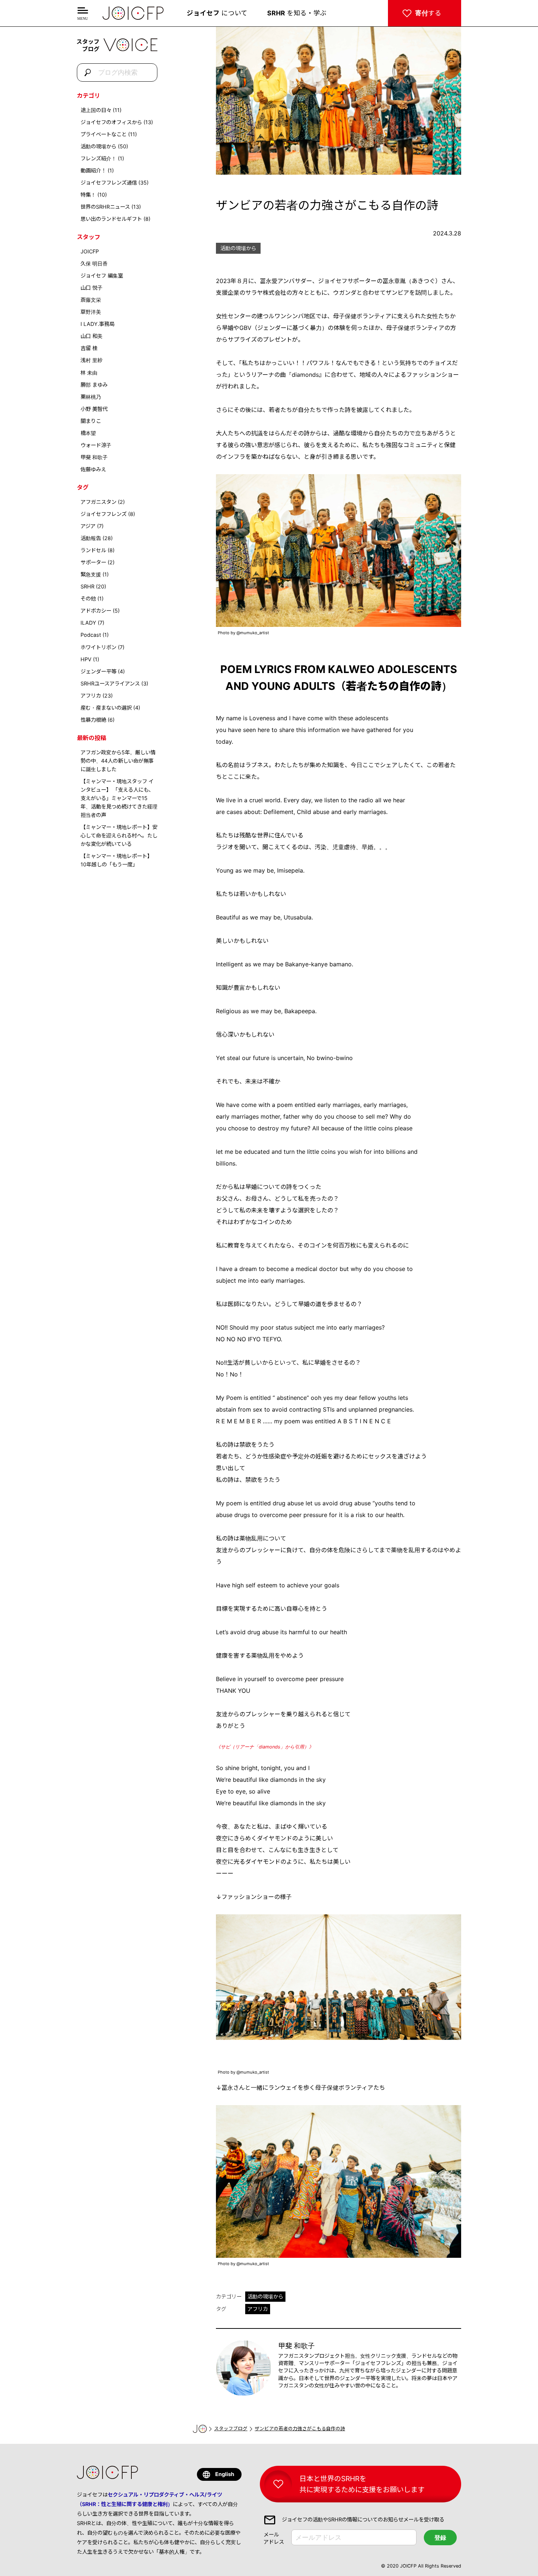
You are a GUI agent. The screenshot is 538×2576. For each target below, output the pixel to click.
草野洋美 (91, 312)
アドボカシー (96, 611)
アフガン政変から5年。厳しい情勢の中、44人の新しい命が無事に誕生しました (118, 761)
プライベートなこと (104, 134)
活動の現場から (98, 146)
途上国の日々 (96, 110)
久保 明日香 (94, 263)
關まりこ (91, 421)
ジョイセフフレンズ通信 (109, 183)
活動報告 (91, 538)
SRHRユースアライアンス (110, 683)
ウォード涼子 (96, 445)
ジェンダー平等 (98, 671)
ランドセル (93, 550)
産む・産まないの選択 (106, 708)
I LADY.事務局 (98, 324)
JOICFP (90, 251)
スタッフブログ (231, 2429)
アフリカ (91, 696)
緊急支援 (91, 574)
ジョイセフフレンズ (104, 514)
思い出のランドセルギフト (111, 219)
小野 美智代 (94, 409)
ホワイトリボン (98, 647)
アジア (88, 526)
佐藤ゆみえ (93, 469)
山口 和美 (91, 336)
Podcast (91, 635)
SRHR (87, 586)
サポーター (93, 562)
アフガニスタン (98, 502)
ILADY (88, 623)
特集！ (88, 195)
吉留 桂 (89, 348)
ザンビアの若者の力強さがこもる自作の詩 (300, 2429)
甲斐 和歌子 (94, 457)
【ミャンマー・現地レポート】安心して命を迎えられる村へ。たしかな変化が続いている (119, 835)
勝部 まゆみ (94, 385)
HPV (86, 659)
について (217, 13)
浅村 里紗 (91, 360)
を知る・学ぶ (297, 13)
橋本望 (88, 433)
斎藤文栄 (91, 300)
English (225, 2474)
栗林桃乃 (91, 397)
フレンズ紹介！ (98, 158)
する (428, 13)
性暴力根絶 (93, 720)
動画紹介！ (93, 170)
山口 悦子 (91, 288)
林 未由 (89, 373)
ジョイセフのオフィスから (111, 122)
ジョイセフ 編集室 (102, 276)
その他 (88, 599)
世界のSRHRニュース (105, 207)
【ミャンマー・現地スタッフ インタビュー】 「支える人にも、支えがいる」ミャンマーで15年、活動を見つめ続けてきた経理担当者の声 (119, 798)
